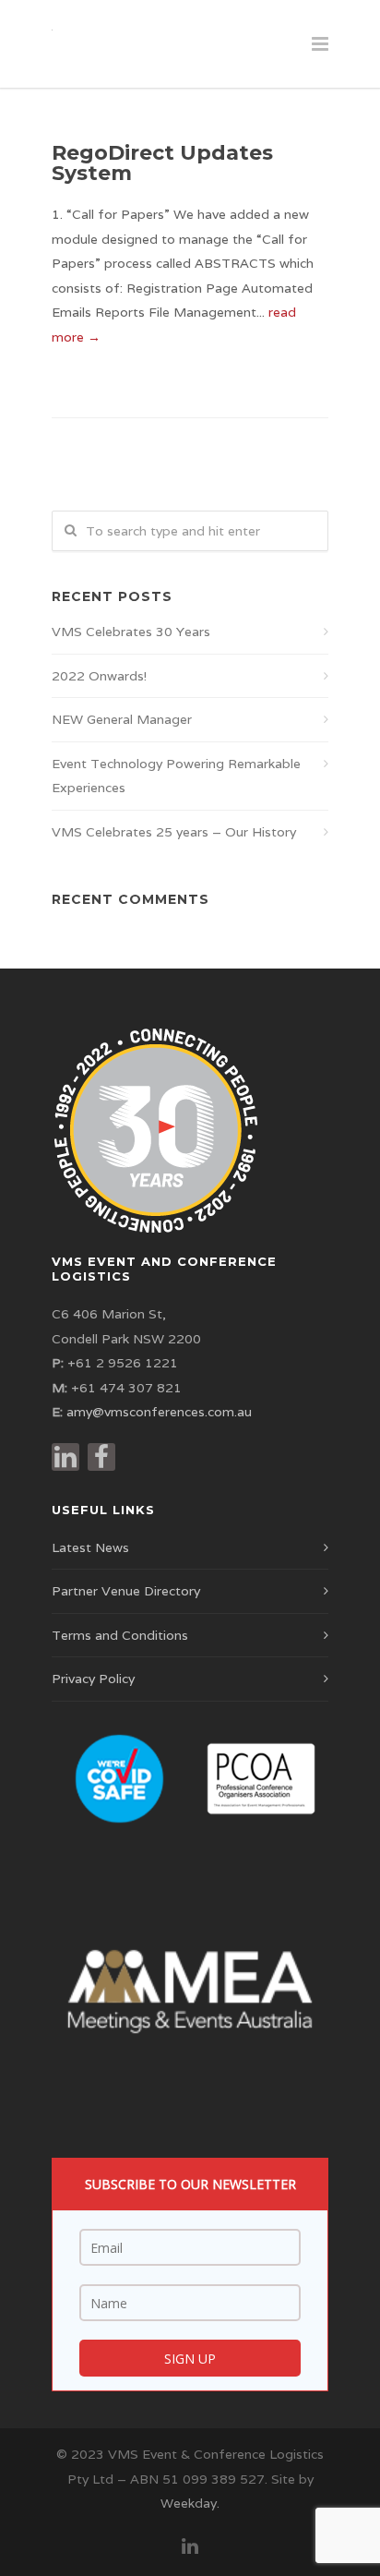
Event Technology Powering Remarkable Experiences (176, 776)
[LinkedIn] (190, 2546)
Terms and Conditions (120, 1635)
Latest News (90, 1547)
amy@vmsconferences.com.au (159, 1412)
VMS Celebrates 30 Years (131, 632)
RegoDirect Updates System (162, 163)
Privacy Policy (93, 1679)
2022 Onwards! (99, 676)
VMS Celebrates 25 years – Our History (174, 832)
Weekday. (190, 2503)
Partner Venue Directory (126, 1591)
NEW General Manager (122, 719)
